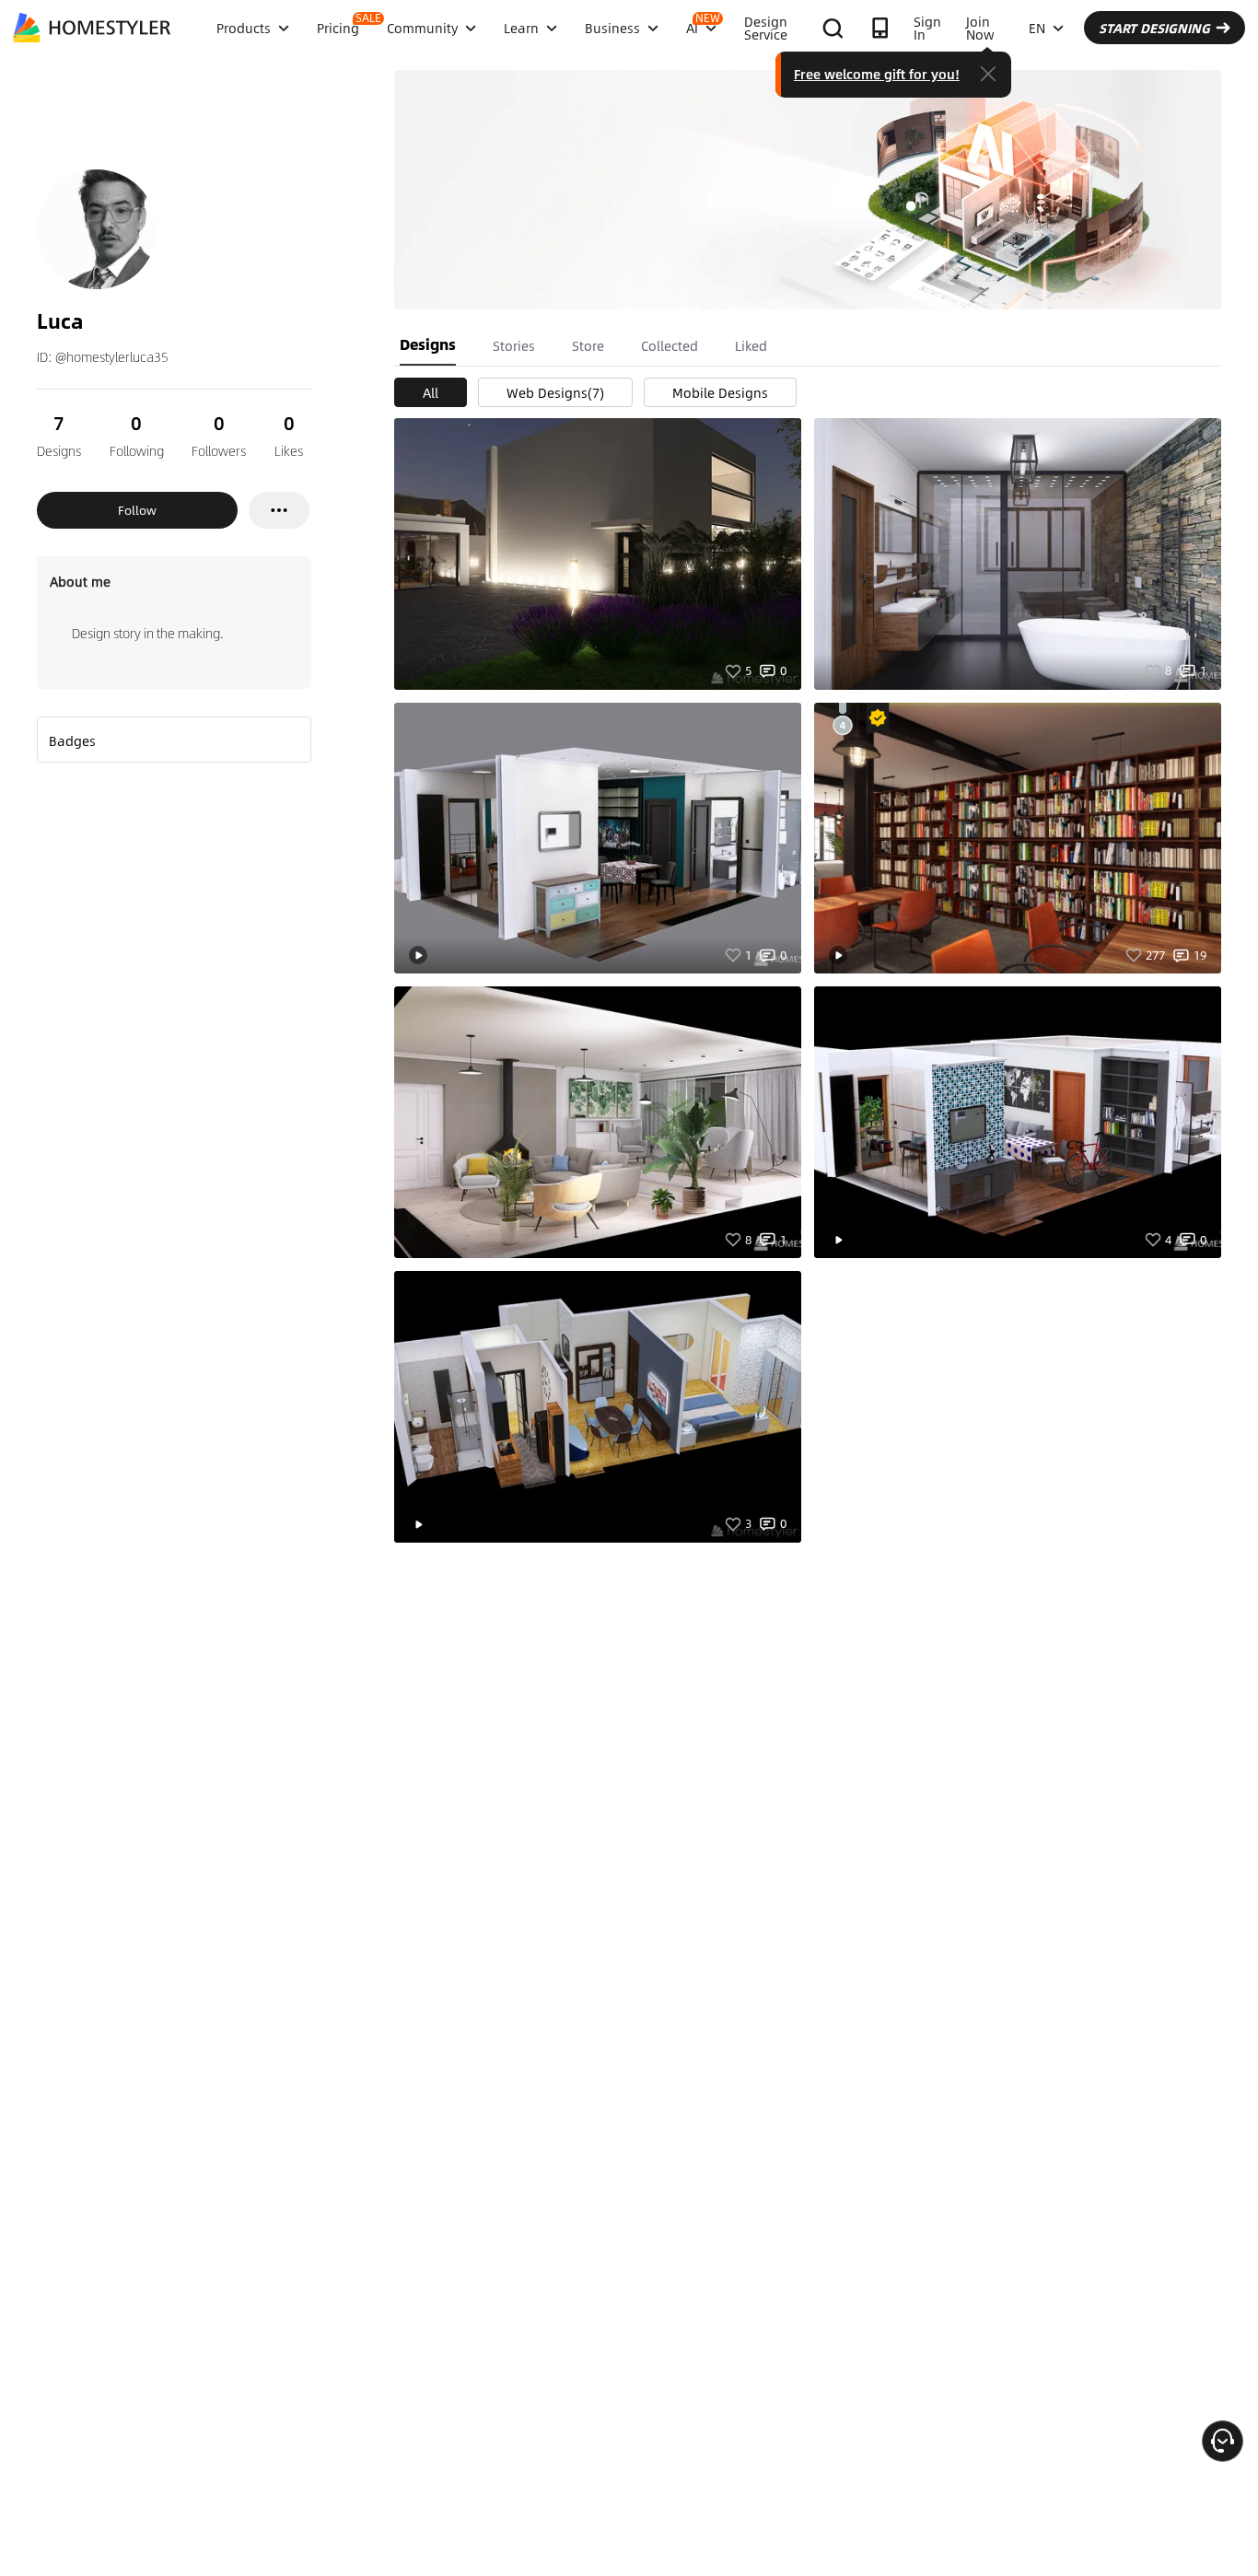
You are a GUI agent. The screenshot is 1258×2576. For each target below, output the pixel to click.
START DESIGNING (1154, 28)
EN (1037, 28)
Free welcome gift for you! (877, 74)
